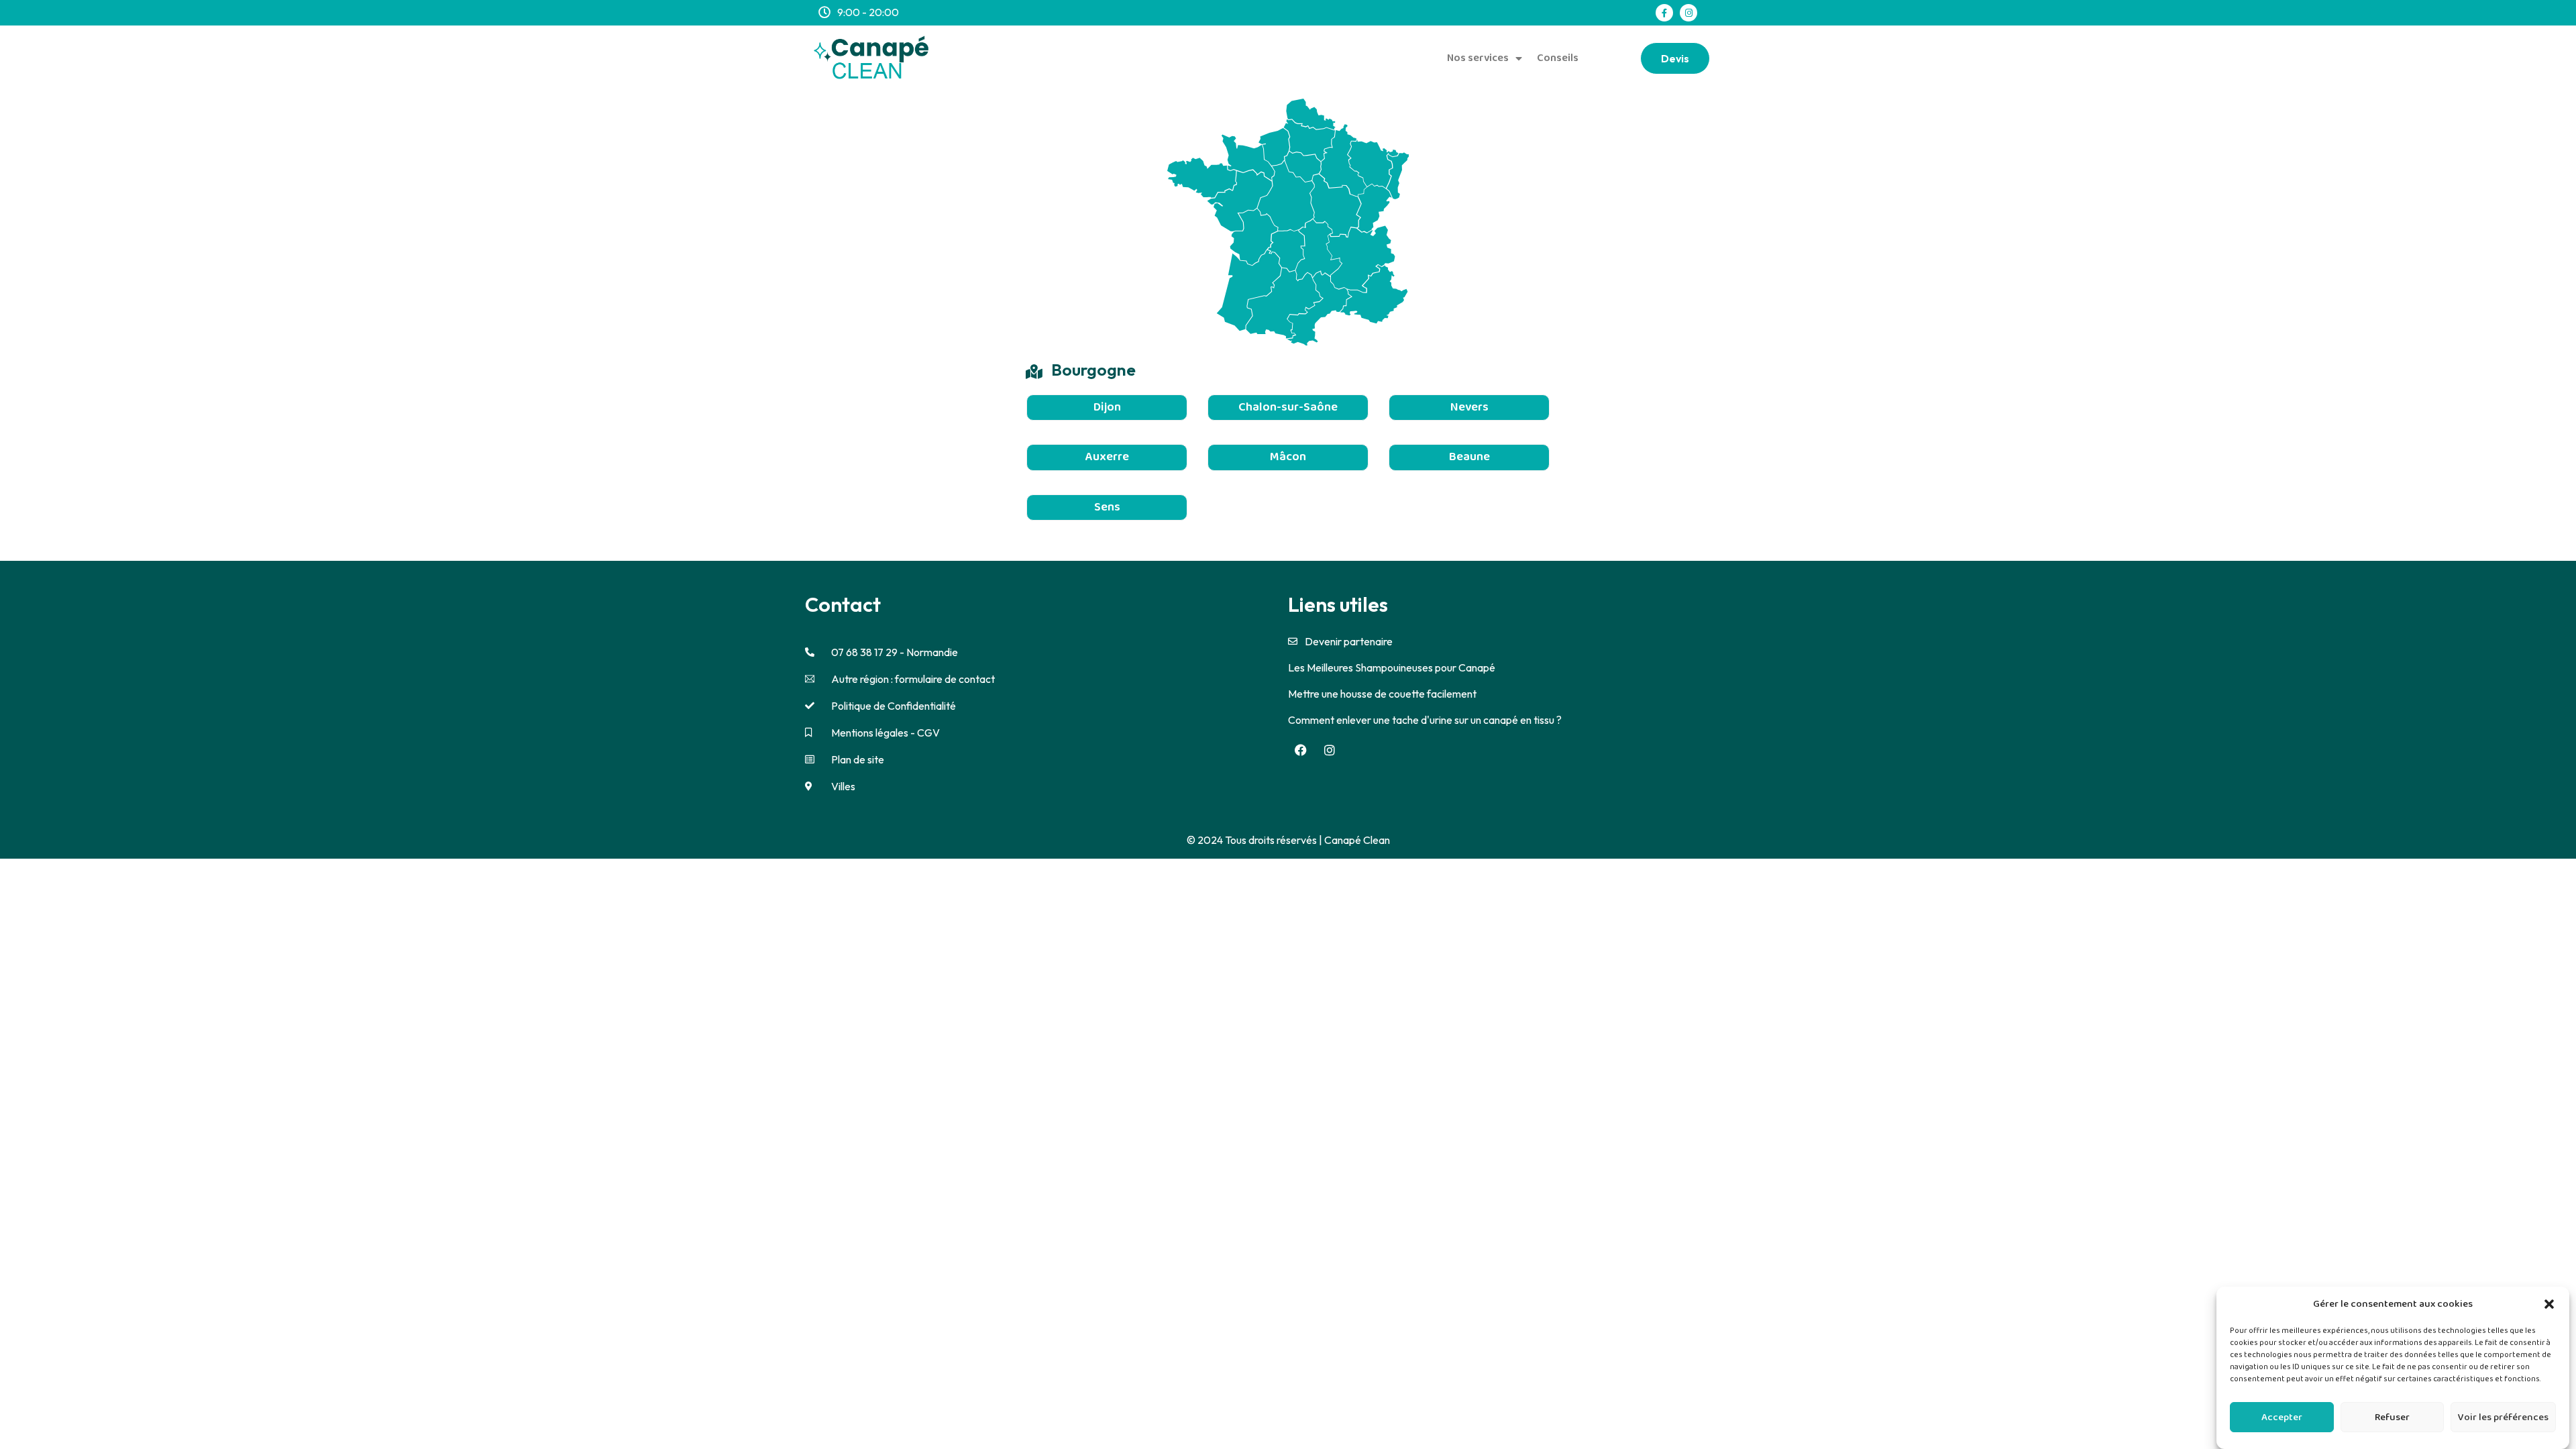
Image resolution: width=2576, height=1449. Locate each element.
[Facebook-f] (1664, 13)
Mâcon (1288, 457)
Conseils (1558, 58)
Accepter (2282, 1417)
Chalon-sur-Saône (1288, 407)
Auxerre (1107, 457)
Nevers (1469, 407)
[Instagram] (1688, 13)
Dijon (1107, 407)
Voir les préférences (2503, 1417)
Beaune (1469, 457)
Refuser (2392, 1417)
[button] (2549, 1304)
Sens (1107, 507)
